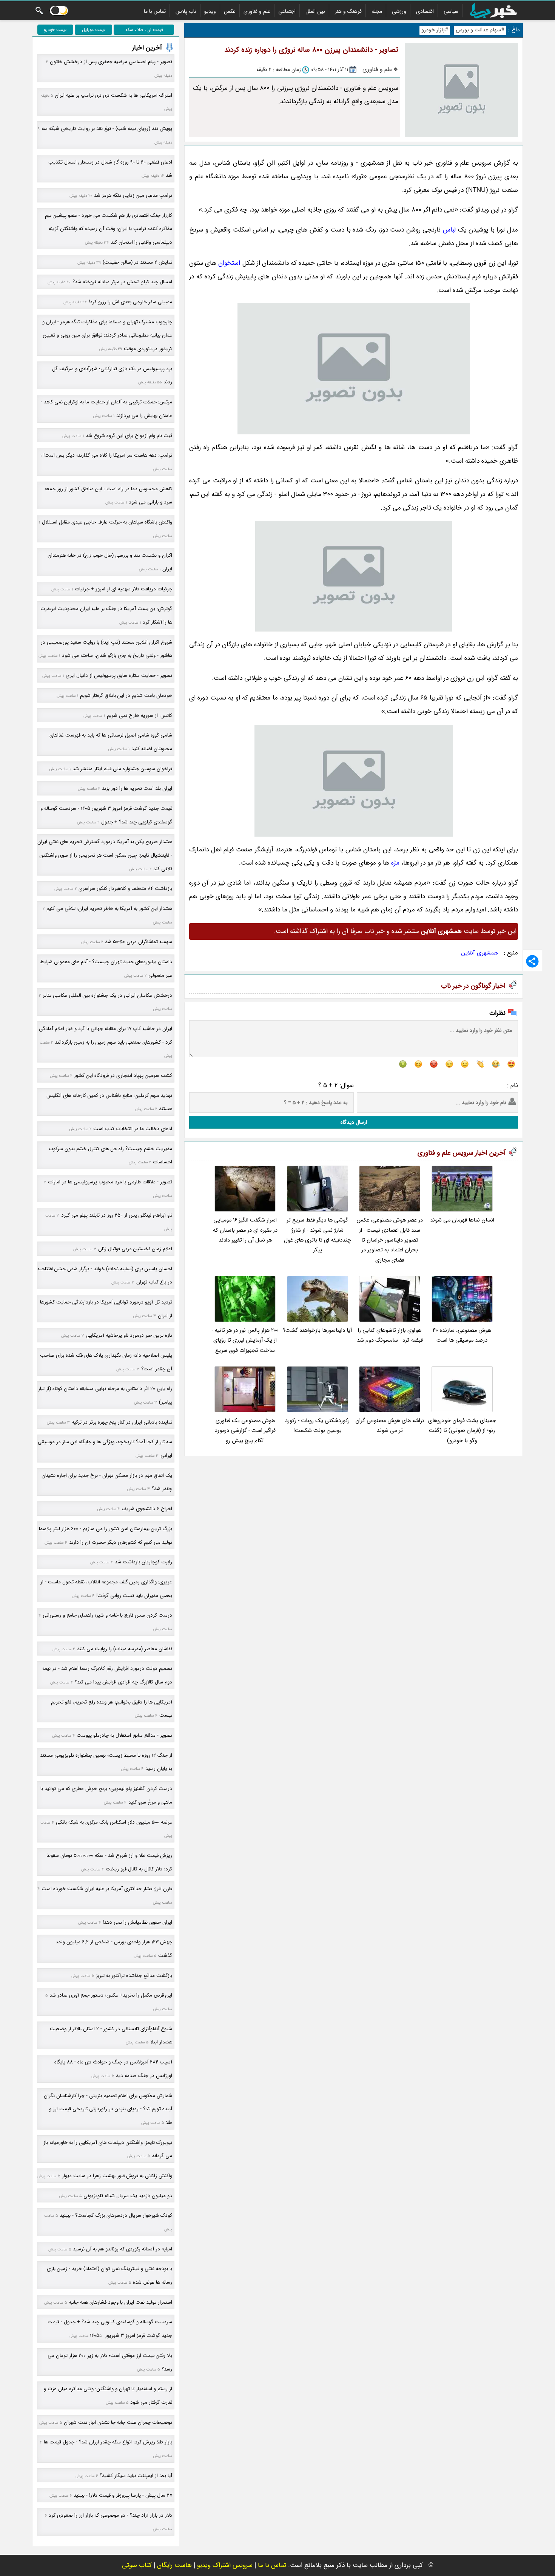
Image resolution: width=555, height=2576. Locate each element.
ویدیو (210, 11)
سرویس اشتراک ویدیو (225, 2565)
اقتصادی (425, 11)
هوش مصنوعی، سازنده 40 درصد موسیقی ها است (462, 1335)
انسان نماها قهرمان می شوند (462, 1220)
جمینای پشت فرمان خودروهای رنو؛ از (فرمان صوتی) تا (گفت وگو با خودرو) (462, 1431)
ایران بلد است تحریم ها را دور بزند (137, 788)
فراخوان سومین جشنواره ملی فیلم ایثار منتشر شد (122, 769)
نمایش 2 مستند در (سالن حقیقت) (137, 262)
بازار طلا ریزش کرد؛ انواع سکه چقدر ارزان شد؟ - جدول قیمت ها (108, 2442)
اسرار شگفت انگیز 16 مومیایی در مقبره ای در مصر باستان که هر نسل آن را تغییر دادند (245, 1230)
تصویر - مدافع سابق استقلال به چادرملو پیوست (124, 1735)
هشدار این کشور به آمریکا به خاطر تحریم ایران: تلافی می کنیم (109, 909)
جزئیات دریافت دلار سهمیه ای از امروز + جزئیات (123, 589)
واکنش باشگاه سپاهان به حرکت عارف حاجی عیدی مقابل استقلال (107, 522)
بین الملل (315, 11)
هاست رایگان (174, 2565)
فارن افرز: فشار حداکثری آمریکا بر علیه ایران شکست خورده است (107, 1889)
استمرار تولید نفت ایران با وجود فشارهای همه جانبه (120, 2302)
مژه (395, 863)
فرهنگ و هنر (348, 11)
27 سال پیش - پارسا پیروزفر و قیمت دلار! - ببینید (123, 2495)
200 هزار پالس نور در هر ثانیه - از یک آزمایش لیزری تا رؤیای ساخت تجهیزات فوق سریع (245, 1341)
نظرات (497, 1013)
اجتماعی (287, 11)
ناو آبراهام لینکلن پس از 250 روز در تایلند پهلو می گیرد (117, 1215)
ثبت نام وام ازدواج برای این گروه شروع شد (129, 436)
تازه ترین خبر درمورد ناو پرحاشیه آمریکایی (129, 1335)
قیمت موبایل (94, 30)
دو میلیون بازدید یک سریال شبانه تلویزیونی (128, 2196)
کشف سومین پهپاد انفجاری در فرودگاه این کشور (123, 1076)
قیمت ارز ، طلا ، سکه (144, 30)
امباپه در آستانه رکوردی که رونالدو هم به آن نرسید (123, 2249)
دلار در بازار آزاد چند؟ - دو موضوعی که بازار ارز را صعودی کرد (110, 2515)
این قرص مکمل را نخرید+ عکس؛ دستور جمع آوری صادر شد (111, 1995)
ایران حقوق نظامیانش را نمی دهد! (137, 1922)
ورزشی (399, 11)
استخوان (229, 263)
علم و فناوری (257, 11)
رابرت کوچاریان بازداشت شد (143, 1562)
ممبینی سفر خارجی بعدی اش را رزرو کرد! (130, 302)
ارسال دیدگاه (354, 1122)
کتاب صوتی (137, 2565)
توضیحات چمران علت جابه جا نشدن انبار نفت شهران (118, 2422)
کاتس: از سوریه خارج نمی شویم (140, 716)
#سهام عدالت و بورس (480, 30)
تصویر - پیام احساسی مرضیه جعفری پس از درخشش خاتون (111, 62)
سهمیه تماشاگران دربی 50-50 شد (139, 942)
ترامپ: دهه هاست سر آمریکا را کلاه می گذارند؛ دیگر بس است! (108, 455)
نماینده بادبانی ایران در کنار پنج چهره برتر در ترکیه (122, 1422)
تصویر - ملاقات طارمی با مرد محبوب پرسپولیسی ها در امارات (110, 1182)
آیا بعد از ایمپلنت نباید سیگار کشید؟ (136, 2476)
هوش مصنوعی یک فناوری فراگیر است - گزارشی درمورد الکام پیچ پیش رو (245, 1431)
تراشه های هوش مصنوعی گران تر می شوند (390, 1426)
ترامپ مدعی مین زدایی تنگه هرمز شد (133, 195)
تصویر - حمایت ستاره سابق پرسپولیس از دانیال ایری (119, 676)
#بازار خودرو (435, 30)
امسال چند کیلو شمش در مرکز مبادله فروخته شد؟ (122, 282)
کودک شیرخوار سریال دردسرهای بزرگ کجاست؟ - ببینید (116, 2215)
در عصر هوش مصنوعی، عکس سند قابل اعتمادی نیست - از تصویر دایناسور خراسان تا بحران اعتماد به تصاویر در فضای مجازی (390, 1240)
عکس (230, 11)
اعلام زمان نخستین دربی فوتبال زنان (135, 1249)
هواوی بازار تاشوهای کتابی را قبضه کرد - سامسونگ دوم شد (390, 1335)
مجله (377, 11)
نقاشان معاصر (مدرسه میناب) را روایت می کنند (125, 1649)
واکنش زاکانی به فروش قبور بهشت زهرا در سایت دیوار (117, 2176)
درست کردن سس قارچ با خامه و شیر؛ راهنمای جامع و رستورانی (107, 1615)
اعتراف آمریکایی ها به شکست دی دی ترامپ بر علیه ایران (113, 95)
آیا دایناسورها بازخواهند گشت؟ (317, 1330)
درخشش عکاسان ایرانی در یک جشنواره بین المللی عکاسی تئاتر (107, 995)
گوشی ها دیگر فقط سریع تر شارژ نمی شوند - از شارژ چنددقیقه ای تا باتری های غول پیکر (318, 1235)
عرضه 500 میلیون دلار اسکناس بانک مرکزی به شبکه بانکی (114, 1822)
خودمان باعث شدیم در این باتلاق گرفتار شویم (126, 696)
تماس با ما (155, 11)
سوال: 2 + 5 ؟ (336, 1085)
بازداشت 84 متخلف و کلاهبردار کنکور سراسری (125, 889)
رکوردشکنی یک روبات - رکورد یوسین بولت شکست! (317, 1426)
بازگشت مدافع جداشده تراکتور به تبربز (134, 1976)
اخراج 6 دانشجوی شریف (147, 1509)
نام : (513, 1085)
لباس (449, 230)
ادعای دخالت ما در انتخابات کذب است (133, 1129)
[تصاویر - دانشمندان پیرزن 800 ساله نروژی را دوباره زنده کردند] (354, 369)
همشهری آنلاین (480, 953)
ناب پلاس (186, 11)
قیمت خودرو (55, 30)
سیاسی (451, 11)
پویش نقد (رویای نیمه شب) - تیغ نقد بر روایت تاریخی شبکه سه (107, 129)
